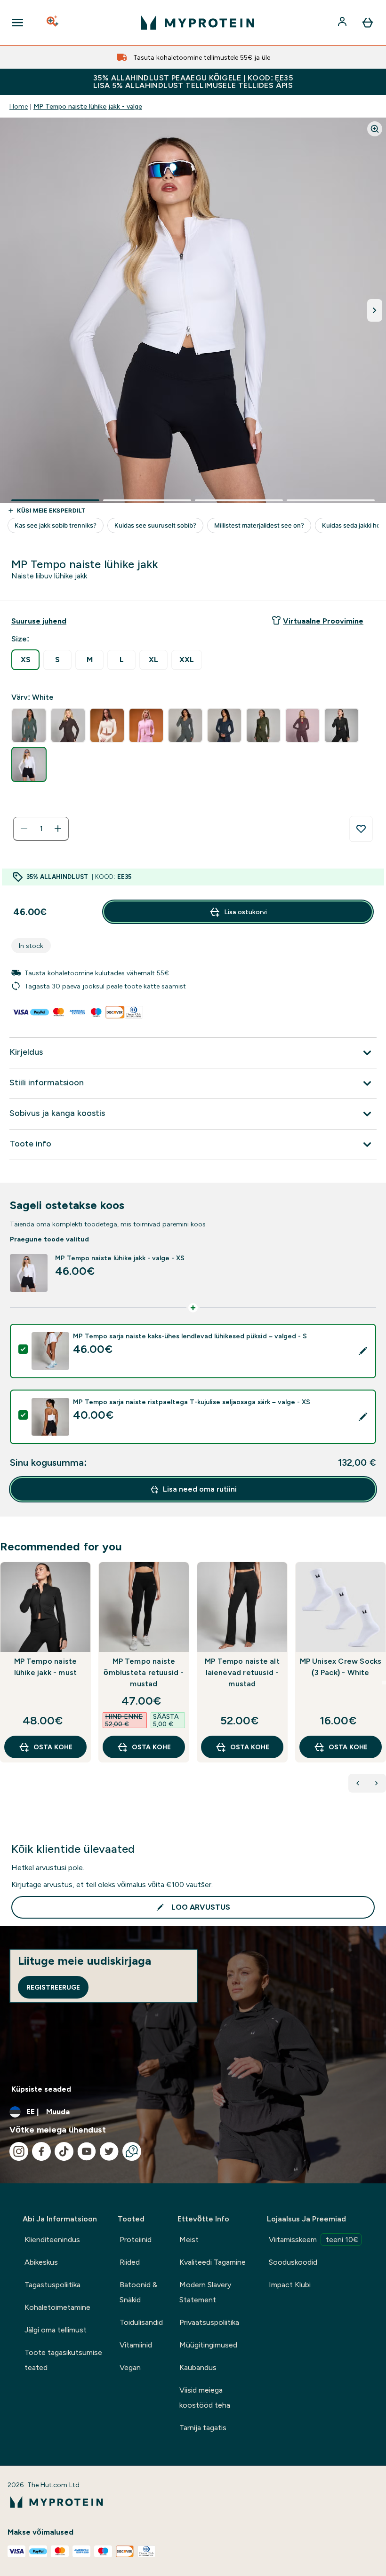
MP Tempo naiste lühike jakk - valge (88, 106)
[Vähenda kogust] (24, 829)
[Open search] (53, 23)
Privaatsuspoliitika (209, 2322)
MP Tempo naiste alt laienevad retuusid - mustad (242, 1672)
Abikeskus (41, 2262)
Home (19, 106)
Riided (130, 2262)
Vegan (130, 2367)
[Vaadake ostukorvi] (368, 23)
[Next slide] (384, 1683)
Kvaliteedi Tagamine (213, 2262)
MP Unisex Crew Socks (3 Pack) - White (341, 1667)
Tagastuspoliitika (52, 2285)
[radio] (25, 660)
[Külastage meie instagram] (19, 2151)
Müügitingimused (208, 2345)
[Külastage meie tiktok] (64, 2151)
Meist (189, 2240)
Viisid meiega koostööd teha (205, 2398)
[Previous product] (358, 1783)
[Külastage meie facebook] (41, 2151)
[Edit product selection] (363, 1351)
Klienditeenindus (52, 2240)
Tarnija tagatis (203, 2428)
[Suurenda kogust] (58, 829)
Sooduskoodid (293, 2262)
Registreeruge (53, 1987)
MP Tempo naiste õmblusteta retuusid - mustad (144, 1672)
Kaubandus (198, 2367)
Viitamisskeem (314, 2240)
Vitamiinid (136, 2345)
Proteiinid (136, 2240)
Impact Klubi (290, 2285)
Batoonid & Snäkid (138, 2292)
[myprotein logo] (198, 23)
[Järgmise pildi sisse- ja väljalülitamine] (375, 310)
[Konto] (343, 23)
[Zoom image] (375, 129)
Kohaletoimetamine (57, 2307)
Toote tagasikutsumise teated (63, 2360)
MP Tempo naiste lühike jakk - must (46, 1667)
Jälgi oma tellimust (56, 2330)
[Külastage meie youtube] (87, 2151)
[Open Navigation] (17, 23)
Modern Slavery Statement (205, 2292)
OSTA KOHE (53, 1747)
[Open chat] (132, 2151)
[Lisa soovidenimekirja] (361, 829)
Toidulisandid (141, 2322)
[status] (41, 829)
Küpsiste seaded (41, 2089)
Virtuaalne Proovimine (323, 621)
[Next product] (377, 1783)
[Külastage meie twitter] (109, 2151)
